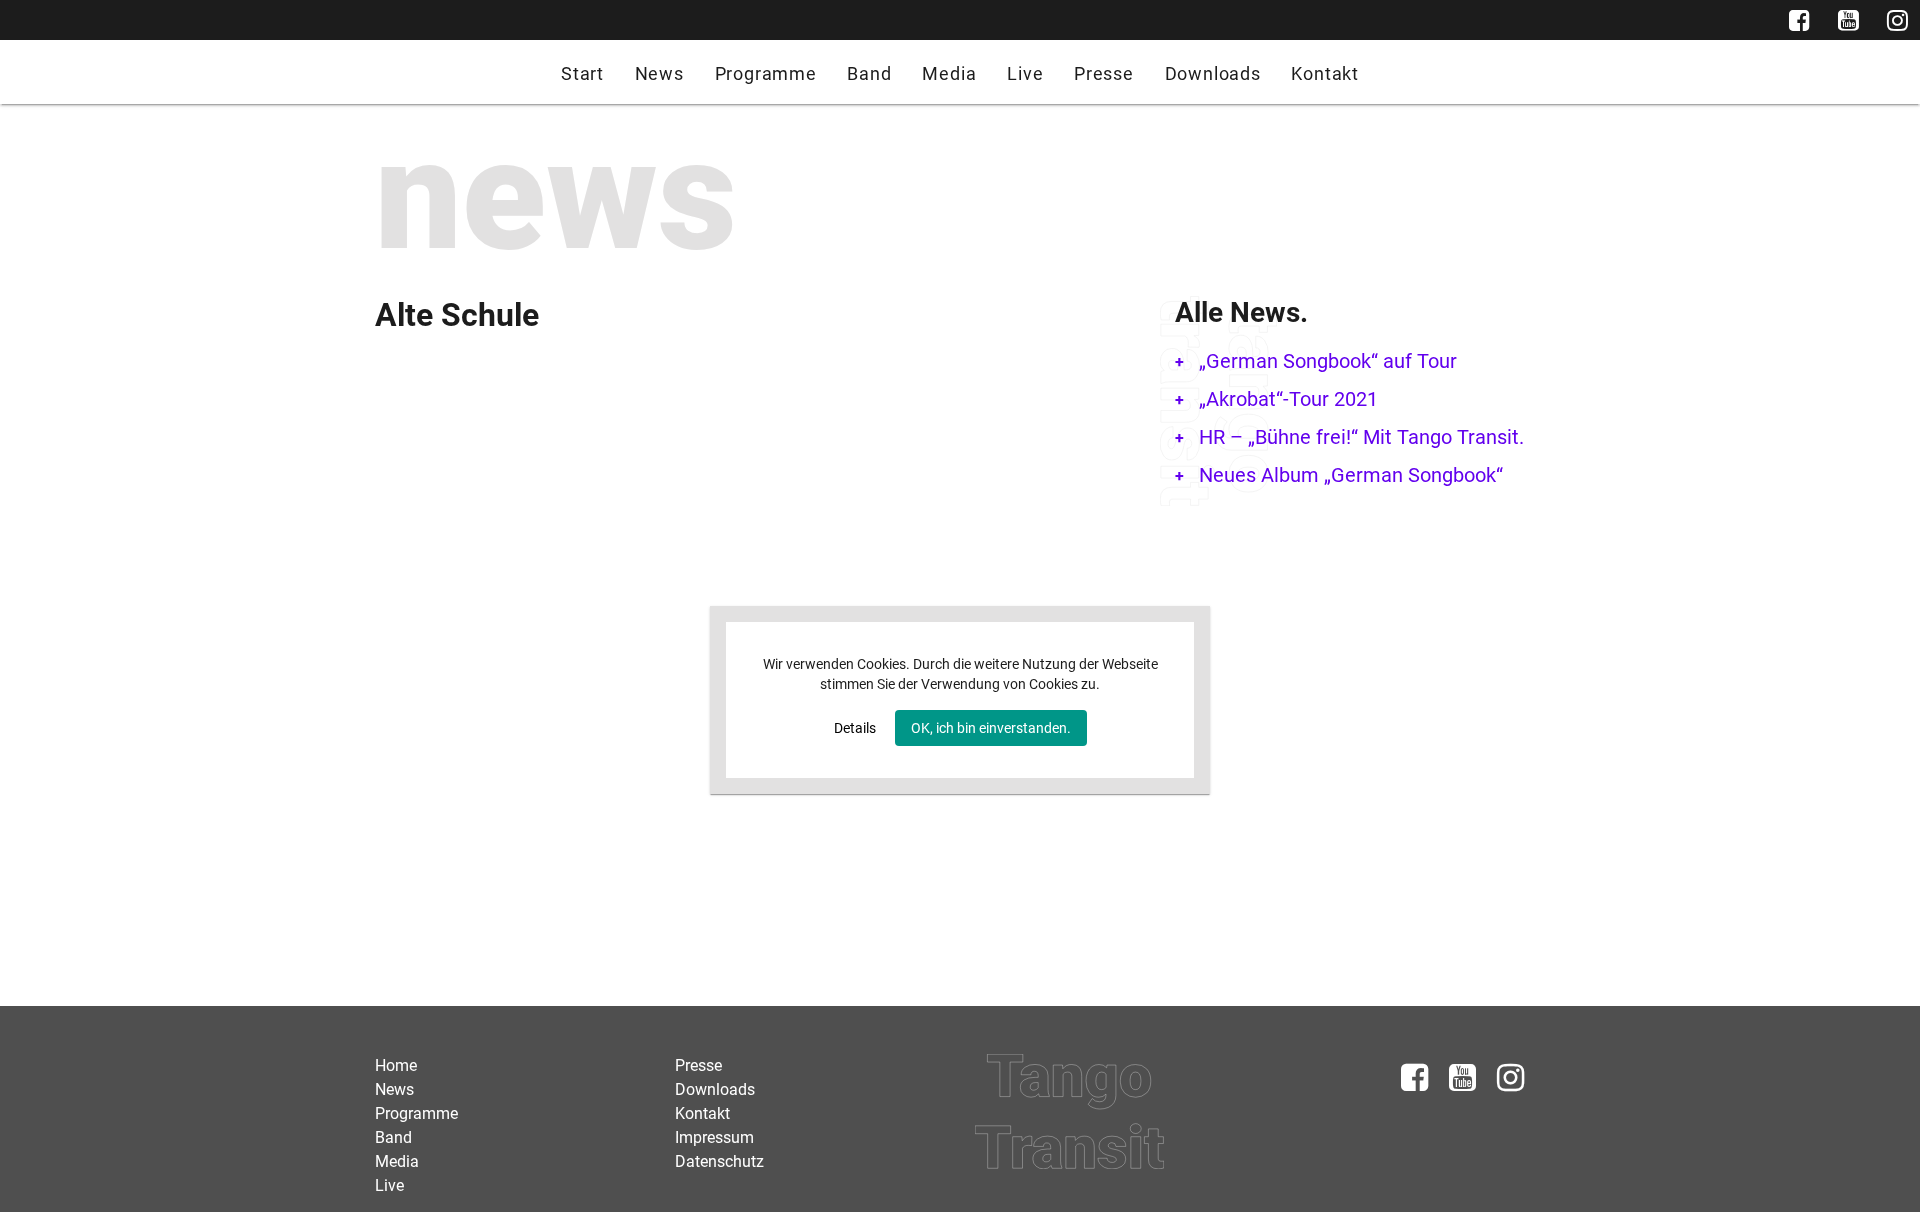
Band (869, 73)
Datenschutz (719, 1161)
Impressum (714, 1137)
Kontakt (1325, 73)
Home (396, 1065)
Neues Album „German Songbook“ (1351, 475)
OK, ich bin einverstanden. (991, 728)
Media (949, 73)
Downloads (1213, 73)
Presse (1104, 73)
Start (582, 73)
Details (855, 728)
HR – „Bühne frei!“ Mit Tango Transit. (1361, 437)
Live (1025, 73)
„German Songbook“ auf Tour (1328, 361)
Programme (766, 73)
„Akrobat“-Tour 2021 (1288, 399)
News (659, 73)
